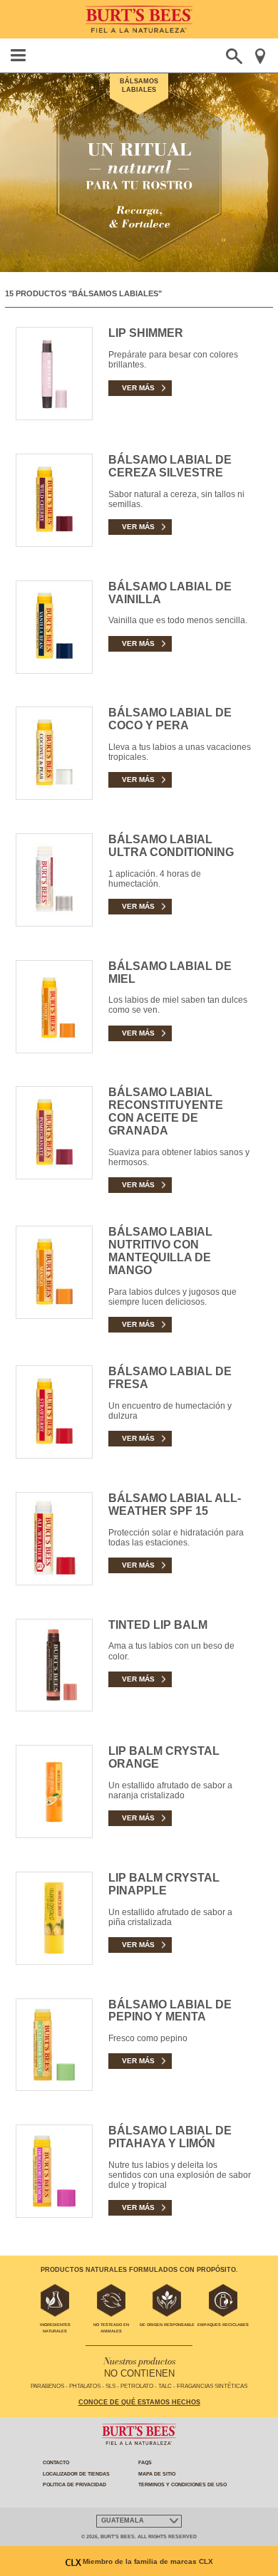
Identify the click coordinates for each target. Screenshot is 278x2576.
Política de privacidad (74, 2484)
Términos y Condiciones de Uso (182, 2484)
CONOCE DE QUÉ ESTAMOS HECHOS (139, 2402)
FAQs (145, 2462)
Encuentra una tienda (260, 56)
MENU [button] (19, 55)
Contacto (56, 2462)
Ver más (139, 387)
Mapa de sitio (157, 2474)
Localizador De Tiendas (76, 2474)
